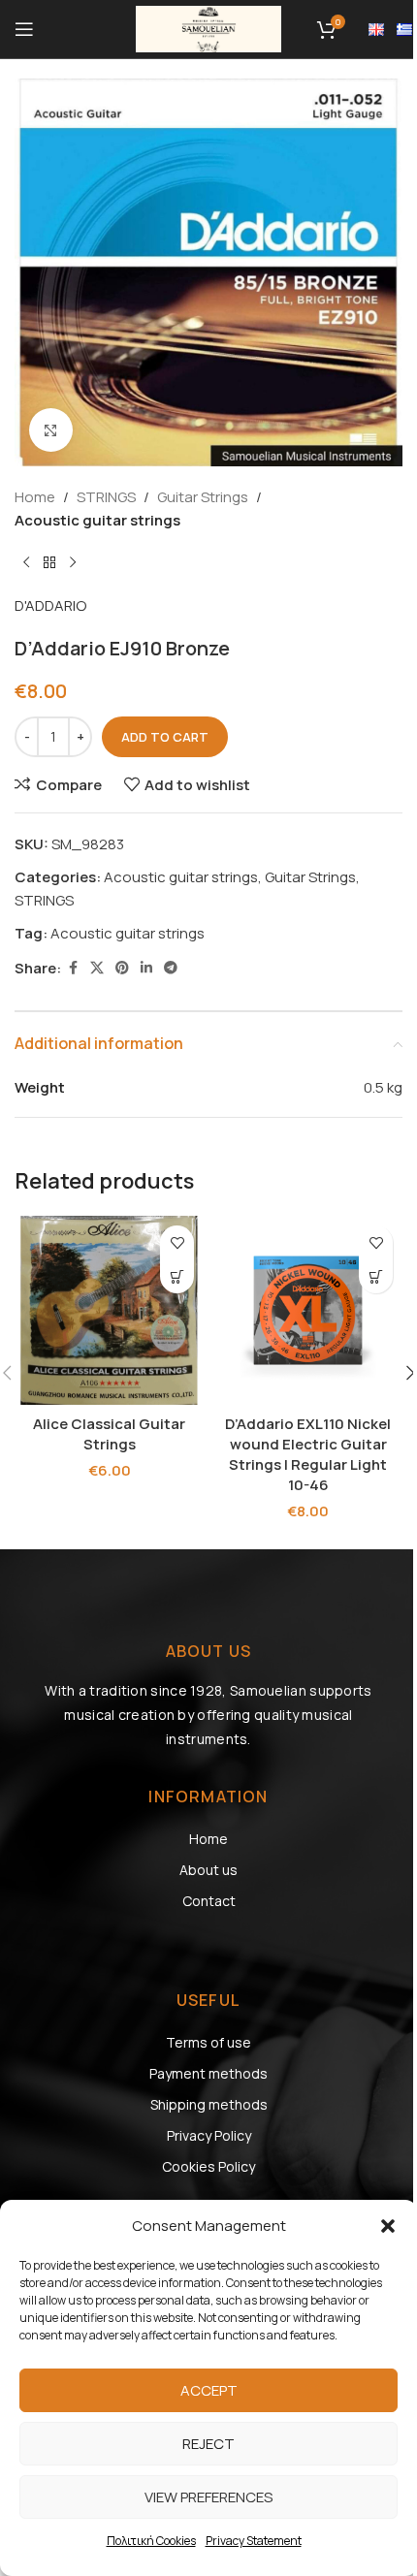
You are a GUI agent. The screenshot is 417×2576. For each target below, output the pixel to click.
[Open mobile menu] (24, 29)
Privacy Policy (209, 2135)
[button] (388, 2226)
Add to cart (165, 737)
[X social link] (97, 968)
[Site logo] (208, 28)
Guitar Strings (203, 497)
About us (208, 1870)
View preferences (208, 2497)
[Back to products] (49, 563)
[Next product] (73, 563)
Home (35, 497)
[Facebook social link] (73, 968)
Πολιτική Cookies (151, 2541)
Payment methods (208, 2073)
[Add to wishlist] (177, 1242)
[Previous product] (26, 563)
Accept (209, 2390)
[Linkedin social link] (146, 968)
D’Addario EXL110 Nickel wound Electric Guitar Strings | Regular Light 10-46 (308, 1454)
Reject (208, 2444)
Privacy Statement (254, 2541)
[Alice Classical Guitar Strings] (109, 1310)
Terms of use (208, 2042)
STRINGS (106, 497)
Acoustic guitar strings (97, 520)
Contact (209, 1901)
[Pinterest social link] (122, 968)
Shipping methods (209, 2104)
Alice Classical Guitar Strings (109, 1434)
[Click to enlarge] (51, 430)
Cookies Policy (208, 2166)
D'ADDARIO (50, 605)
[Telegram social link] (171, 968)
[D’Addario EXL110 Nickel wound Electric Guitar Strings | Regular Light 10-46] (308, 1310)
